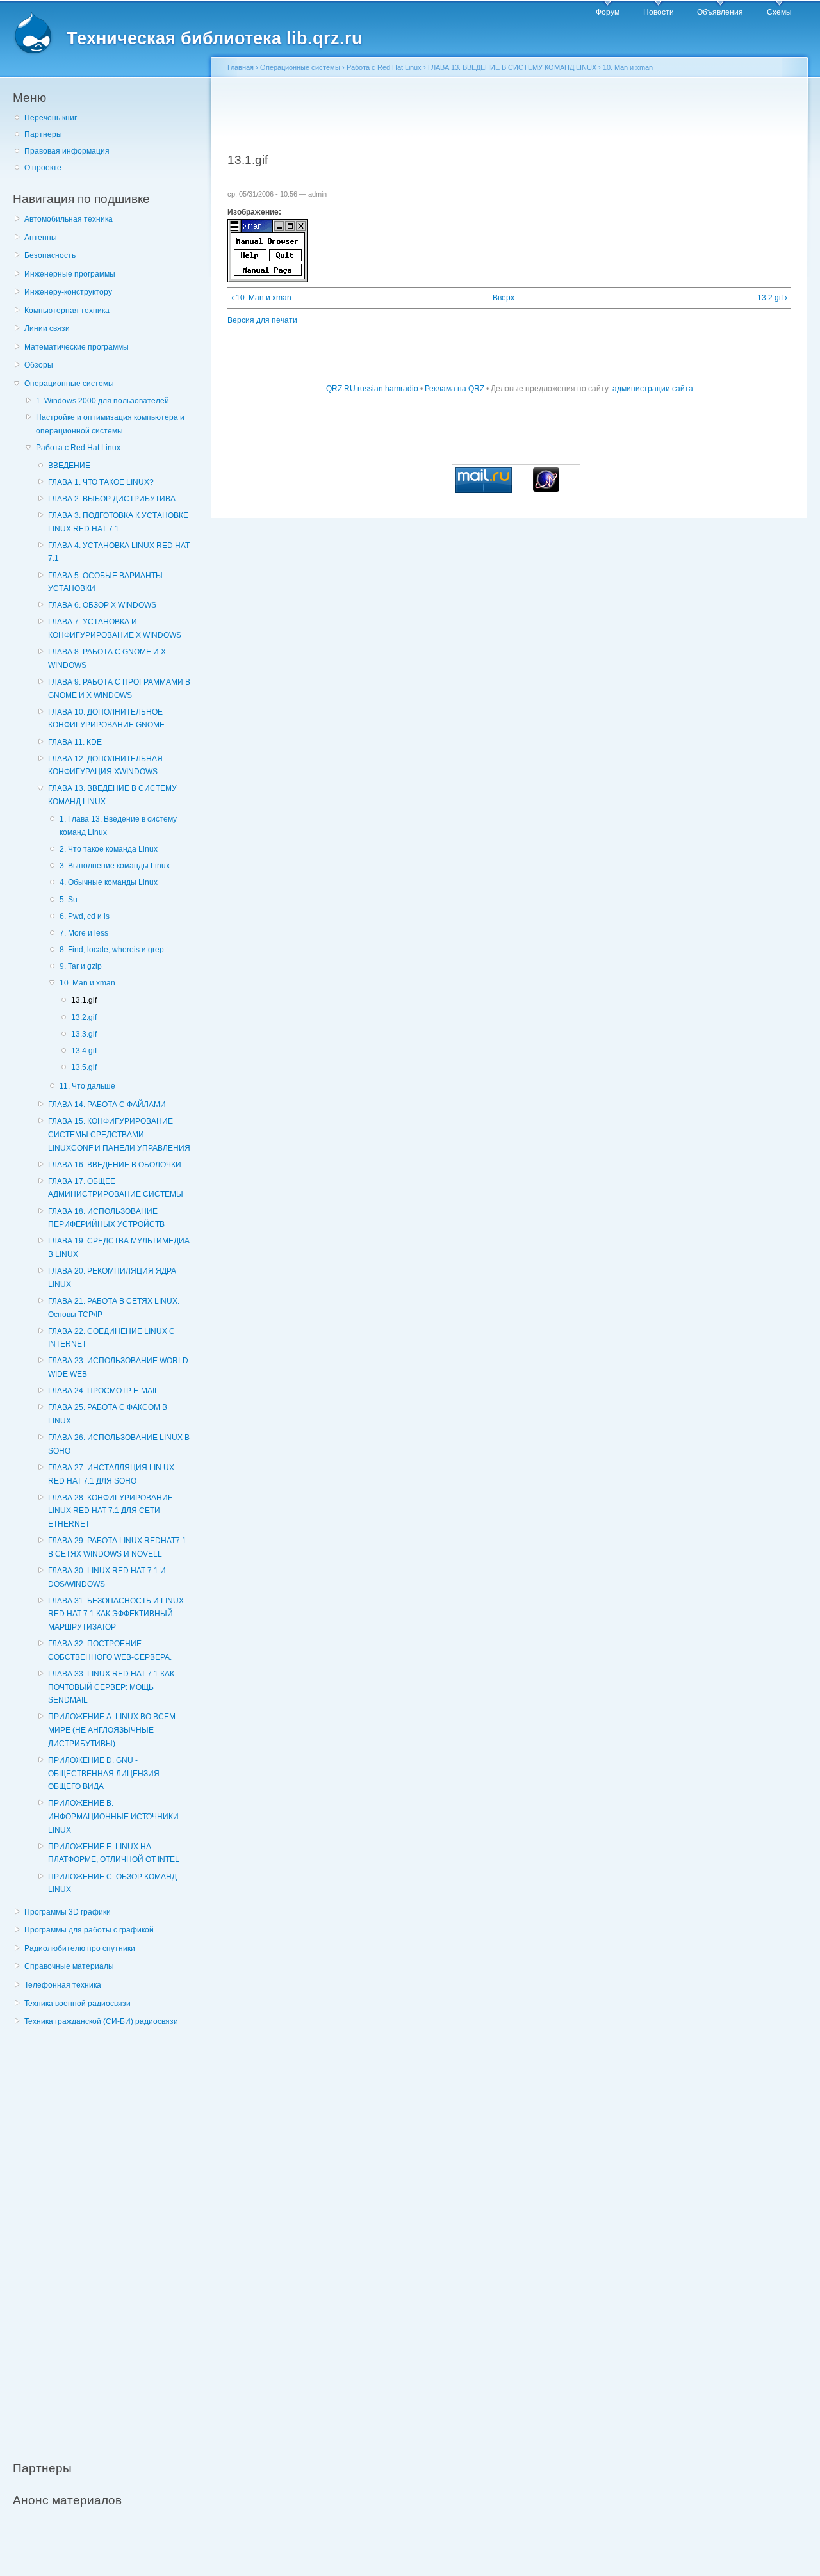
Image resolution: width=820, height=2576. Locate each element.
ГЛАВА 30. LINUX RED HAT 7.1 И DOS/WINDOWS (107, 1577)
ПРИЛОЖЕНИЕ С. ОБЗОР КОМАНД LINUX (112, 1883)
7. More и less (84, 933)
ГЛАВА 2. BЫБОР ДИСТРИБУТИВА (112, 499)
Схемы (779, 12)
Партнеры (43, 134)
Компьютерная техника (67, 311)
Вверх (504, 298)
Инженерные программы (70, 274)
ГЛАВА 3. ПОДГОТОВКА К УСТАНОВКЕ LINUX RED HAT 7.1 (118, 522)
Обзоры (39, 365)
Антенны (41, 238)
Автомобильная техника (69, 219)
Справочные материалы (69, 1966)
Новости (659, 12)
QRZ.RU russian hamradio (372, 389)
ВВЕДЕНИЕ (69, 466)
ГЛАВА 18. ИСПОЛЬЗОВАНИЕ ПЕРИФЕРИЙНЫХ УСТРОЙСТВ (106, 1218)
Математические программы (77, 347)
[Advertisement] (109, 2237)
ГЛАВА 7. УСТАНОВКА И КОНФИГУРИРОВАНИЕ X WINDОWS (115, 628)
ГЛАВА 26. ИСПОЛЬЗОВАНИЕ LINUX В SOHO (119, 1444)
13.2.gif (84, 1017)
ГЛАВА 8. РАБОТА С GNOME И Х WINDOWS (107, 659)
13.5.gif (84, 1067)
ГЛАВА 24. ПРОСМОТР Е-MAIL (103, 1391)
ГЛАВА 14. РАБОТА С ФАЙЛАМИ (107, 1105)
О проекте (43, 168)
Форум (608, 12)
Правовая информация (67, 151)
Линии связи (47, 328)
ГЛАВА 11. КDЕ (75, 742)
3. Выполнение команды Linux (115, 866)
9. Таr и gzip (81, 966)
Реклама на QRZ (455, 389)
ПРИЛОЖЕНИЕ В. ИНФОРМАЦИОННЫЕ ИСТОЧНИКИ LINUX (113, 1816)
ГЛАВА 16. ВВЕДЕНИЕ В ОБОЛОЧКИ (115, 1165)
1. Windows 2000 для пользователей (102, 401)
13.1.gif (84, 1000)
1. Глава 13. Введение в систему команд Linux (118, 826)
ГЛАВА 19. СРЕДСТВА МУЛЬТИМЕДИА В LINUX (119, 1248)
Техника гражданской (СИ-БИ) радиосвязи (101, 2021)
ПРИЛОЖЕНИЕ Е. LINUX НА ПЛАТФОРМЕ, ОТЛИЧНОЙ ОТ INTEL (114, 1853)
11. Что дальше (87, 1086)
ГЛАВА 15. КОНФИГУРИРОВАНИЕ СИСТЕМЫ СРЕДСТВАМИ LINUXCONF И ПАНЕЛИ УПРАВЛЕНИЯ (119, 1134)
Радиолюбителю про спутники (80, 1948)
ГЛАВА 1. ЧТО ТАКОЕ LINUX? (101, 482)
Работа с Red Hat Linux (78, 448)
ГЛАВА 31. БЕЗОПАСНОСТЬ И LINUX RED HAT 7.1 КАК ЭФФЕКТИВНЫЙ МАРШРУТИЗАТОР (116, 1614)
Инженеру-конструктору (68, 292)
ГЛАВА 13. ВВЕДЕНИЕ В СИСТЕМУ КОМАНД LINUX (112, 795)
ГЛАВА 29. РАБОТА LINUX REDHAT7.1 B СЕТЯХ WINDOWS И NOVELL (117, 1547)
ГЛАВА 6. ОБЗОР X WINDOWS (102, 605)
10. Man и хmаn (87, 983)
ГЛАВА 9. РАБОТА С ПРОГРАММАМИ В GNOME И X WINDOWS (119, 689)
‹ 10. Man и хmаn (261, 298)
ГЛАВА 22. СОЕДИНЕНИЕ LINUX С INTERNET (111, 1338)
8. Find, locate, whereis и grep (112, 950)
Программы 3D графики (68, 1912)
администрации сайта (653, 389)
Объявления (720, 12)
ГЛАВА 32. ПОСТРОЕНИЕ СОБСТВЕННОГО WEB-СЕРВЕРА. (110, 1650)
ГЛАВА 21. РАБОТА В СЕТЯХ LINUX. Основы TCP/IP (114, 1308)
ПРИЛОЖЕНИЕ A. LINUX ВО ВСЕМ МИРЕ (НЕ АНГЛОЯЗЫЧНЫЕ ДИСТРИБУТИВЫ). (112, 1730)
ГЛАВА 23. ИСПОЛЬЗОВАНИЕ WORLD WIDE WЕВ (118, 1367)
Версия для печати (262, 320)
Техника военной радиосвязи (78, 2004)
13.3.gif (84, 1034)
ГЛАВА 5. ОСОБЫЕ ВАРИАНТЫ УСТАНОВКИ (105, 582)
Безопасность (50, 255)
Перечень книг (51, 118)
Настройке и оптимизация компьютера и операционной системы (110, 424)
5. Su (69, 900)
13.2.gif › (772, 298)
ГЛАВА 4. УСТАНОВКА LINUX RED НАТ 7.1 (119, 552)
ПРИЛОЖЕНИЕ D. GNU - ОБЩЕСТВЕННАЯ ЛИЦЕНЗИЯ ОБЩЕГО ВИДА (104, 1773)
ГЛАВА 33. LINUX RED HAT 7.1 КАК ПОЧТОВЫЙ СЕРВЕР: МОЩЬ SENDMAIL (111, 1687)
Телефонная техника (63, 1985)
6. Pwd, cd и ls (85, 916)
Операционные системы (69, 384)
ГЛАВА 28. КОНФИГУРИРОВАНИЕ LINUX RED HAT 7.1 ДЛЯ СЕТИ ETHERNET (111, 1511)
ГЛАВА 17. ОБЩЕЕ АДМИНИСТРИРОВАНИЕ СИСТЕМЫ (116, 1188)
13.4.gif (84, 1051)
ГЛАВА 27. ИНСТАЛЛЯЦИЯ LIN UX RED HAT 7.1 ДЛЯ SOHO (111, 1474)
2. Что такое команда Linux (109, 849)
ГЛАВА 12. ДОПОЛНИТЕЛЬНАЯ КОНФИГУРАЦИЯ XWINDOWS (105, 766)
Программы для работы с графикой (89, 1930)
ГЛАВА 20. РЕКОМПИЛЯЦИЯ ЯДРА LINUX (112, 1278)
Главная (241, 67)
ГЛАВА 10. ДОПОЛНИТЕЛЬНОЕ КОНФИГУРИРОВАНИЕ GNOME (106, 719)
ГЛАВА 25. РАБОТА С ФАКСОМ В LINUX (108, 1414)
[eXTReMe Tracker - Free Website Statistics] (546, 489)
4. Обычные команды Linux (109, 882)
